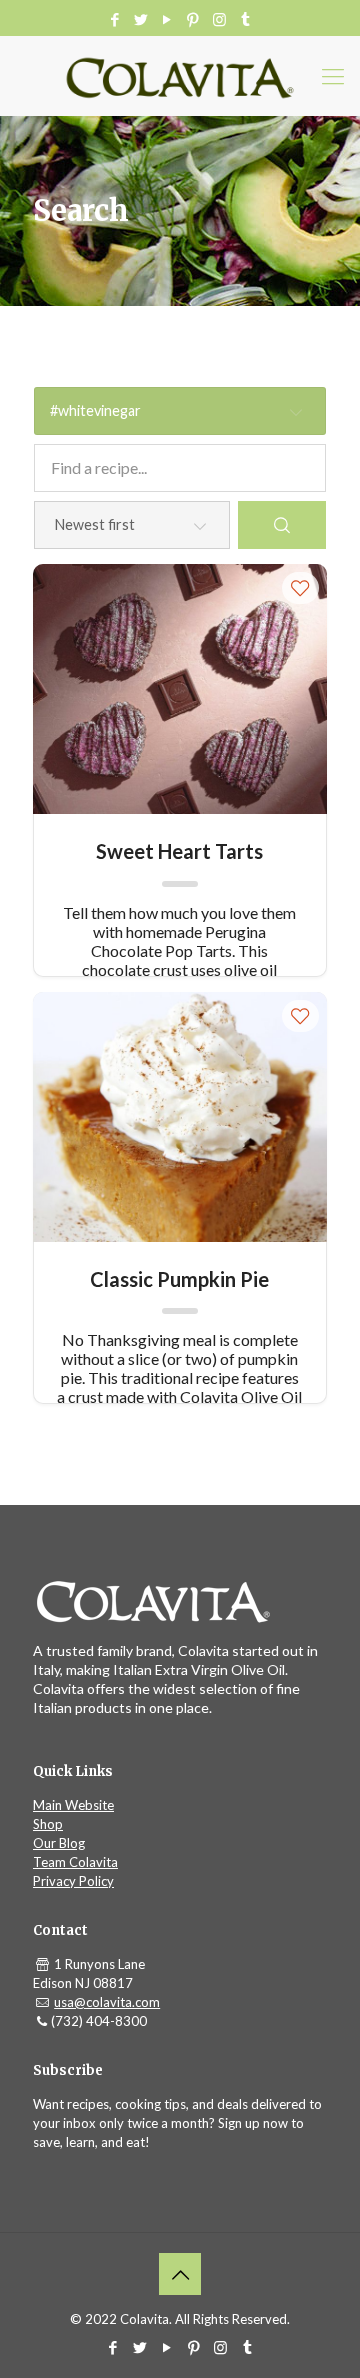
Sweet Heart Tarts (179, 851)
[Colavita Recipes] (180, 76)
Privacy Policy (73, 1881)
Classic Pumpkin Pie (179, 1279)
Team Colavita (75, 1862)
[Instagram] (219, 19)
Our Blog (59, 1843)
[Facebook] (115, 19)
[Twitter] (141, 19)
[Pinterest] (193, 19)
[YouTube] (167, 19)
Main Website (73, 1805)
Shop (48, 1824)
